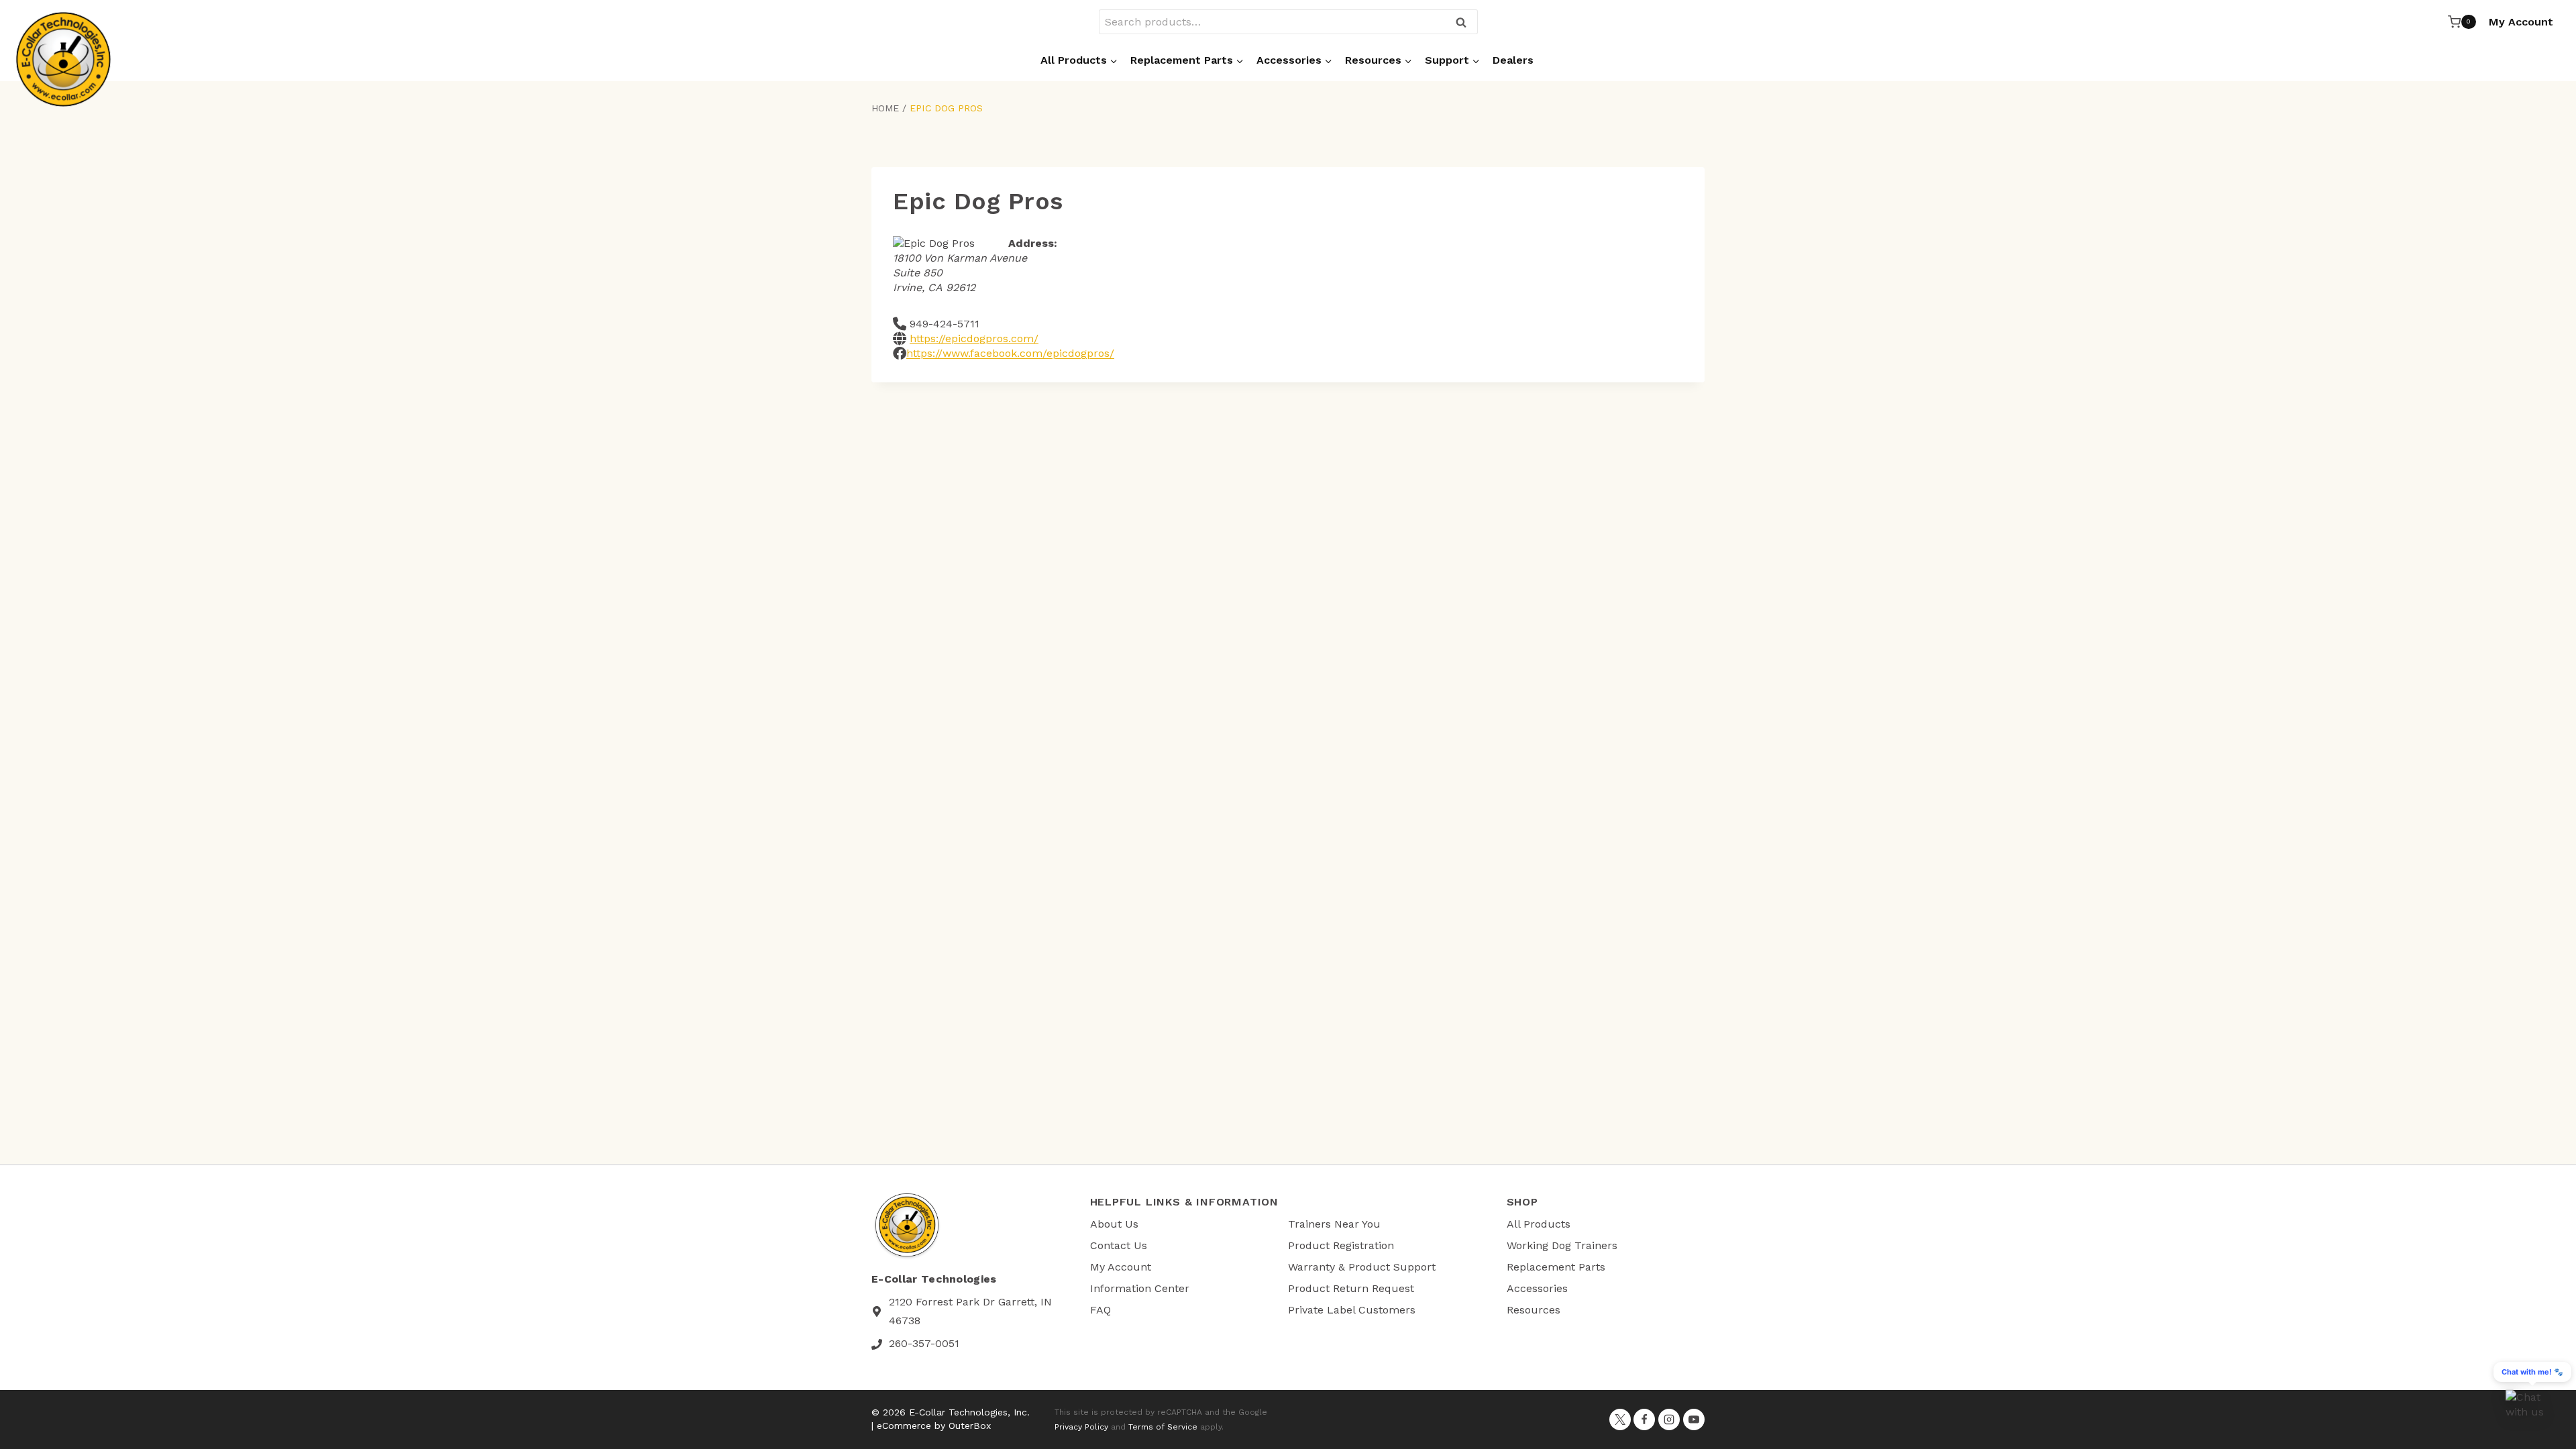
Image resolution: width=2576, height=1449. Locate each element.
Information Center (1140, 1288)
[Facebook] (1644, 1419)
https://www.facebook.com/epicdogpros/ (1010, 353)
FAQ (1101, 1310)
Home (885, 108)
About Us (1114, 1224)
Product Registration (1341, 1245)
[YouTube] (1694, 1419)
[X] (1620, 1419)
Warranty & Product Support (1362, 1267)
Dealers (1513, 60)
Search (1465, 23)
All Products (1539, 1224)
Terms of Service (1163, 1427)
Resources (1534, 1310)
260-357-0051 (924, 1343)
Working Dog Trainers (1562, 1245)
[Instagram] (1669, 1419)
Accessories (1537, 1288)
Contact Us (1119, 1245)
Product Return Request (1351, 1288)
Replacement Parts (1556, 1267)
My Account (2521, 22)
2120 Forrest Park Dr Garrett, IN (970, 1302)
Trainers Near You (1334, 1224)
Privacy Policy (1081, 1427)
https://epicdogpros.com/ (974, 338)
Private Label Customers (1352, 1310)
